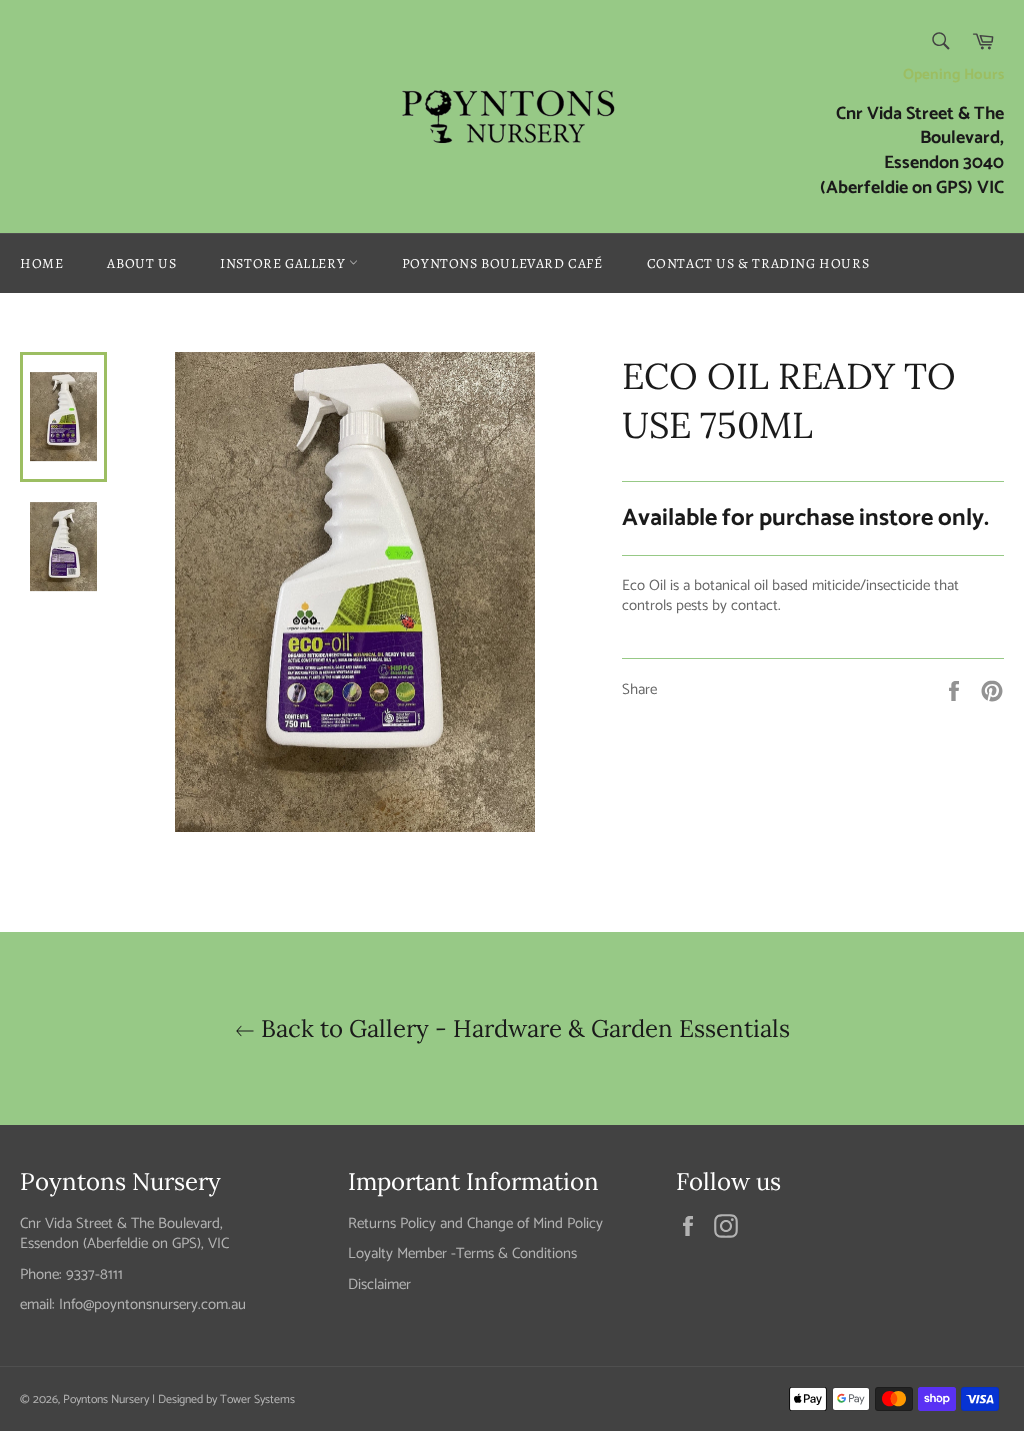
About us (141, 263)
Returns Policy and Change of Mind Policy (475, 1223)
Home (41, 263)
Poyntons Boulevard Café (502, 263)
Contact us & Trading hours (758, 263)
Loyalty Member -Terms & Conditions (462, 1253)
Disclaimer (379, 1284)
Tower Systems (257, 1399)
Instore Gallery (284, 263)
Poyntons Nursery (106, 1399)
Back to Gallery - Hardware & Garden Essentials (522, 1028)
